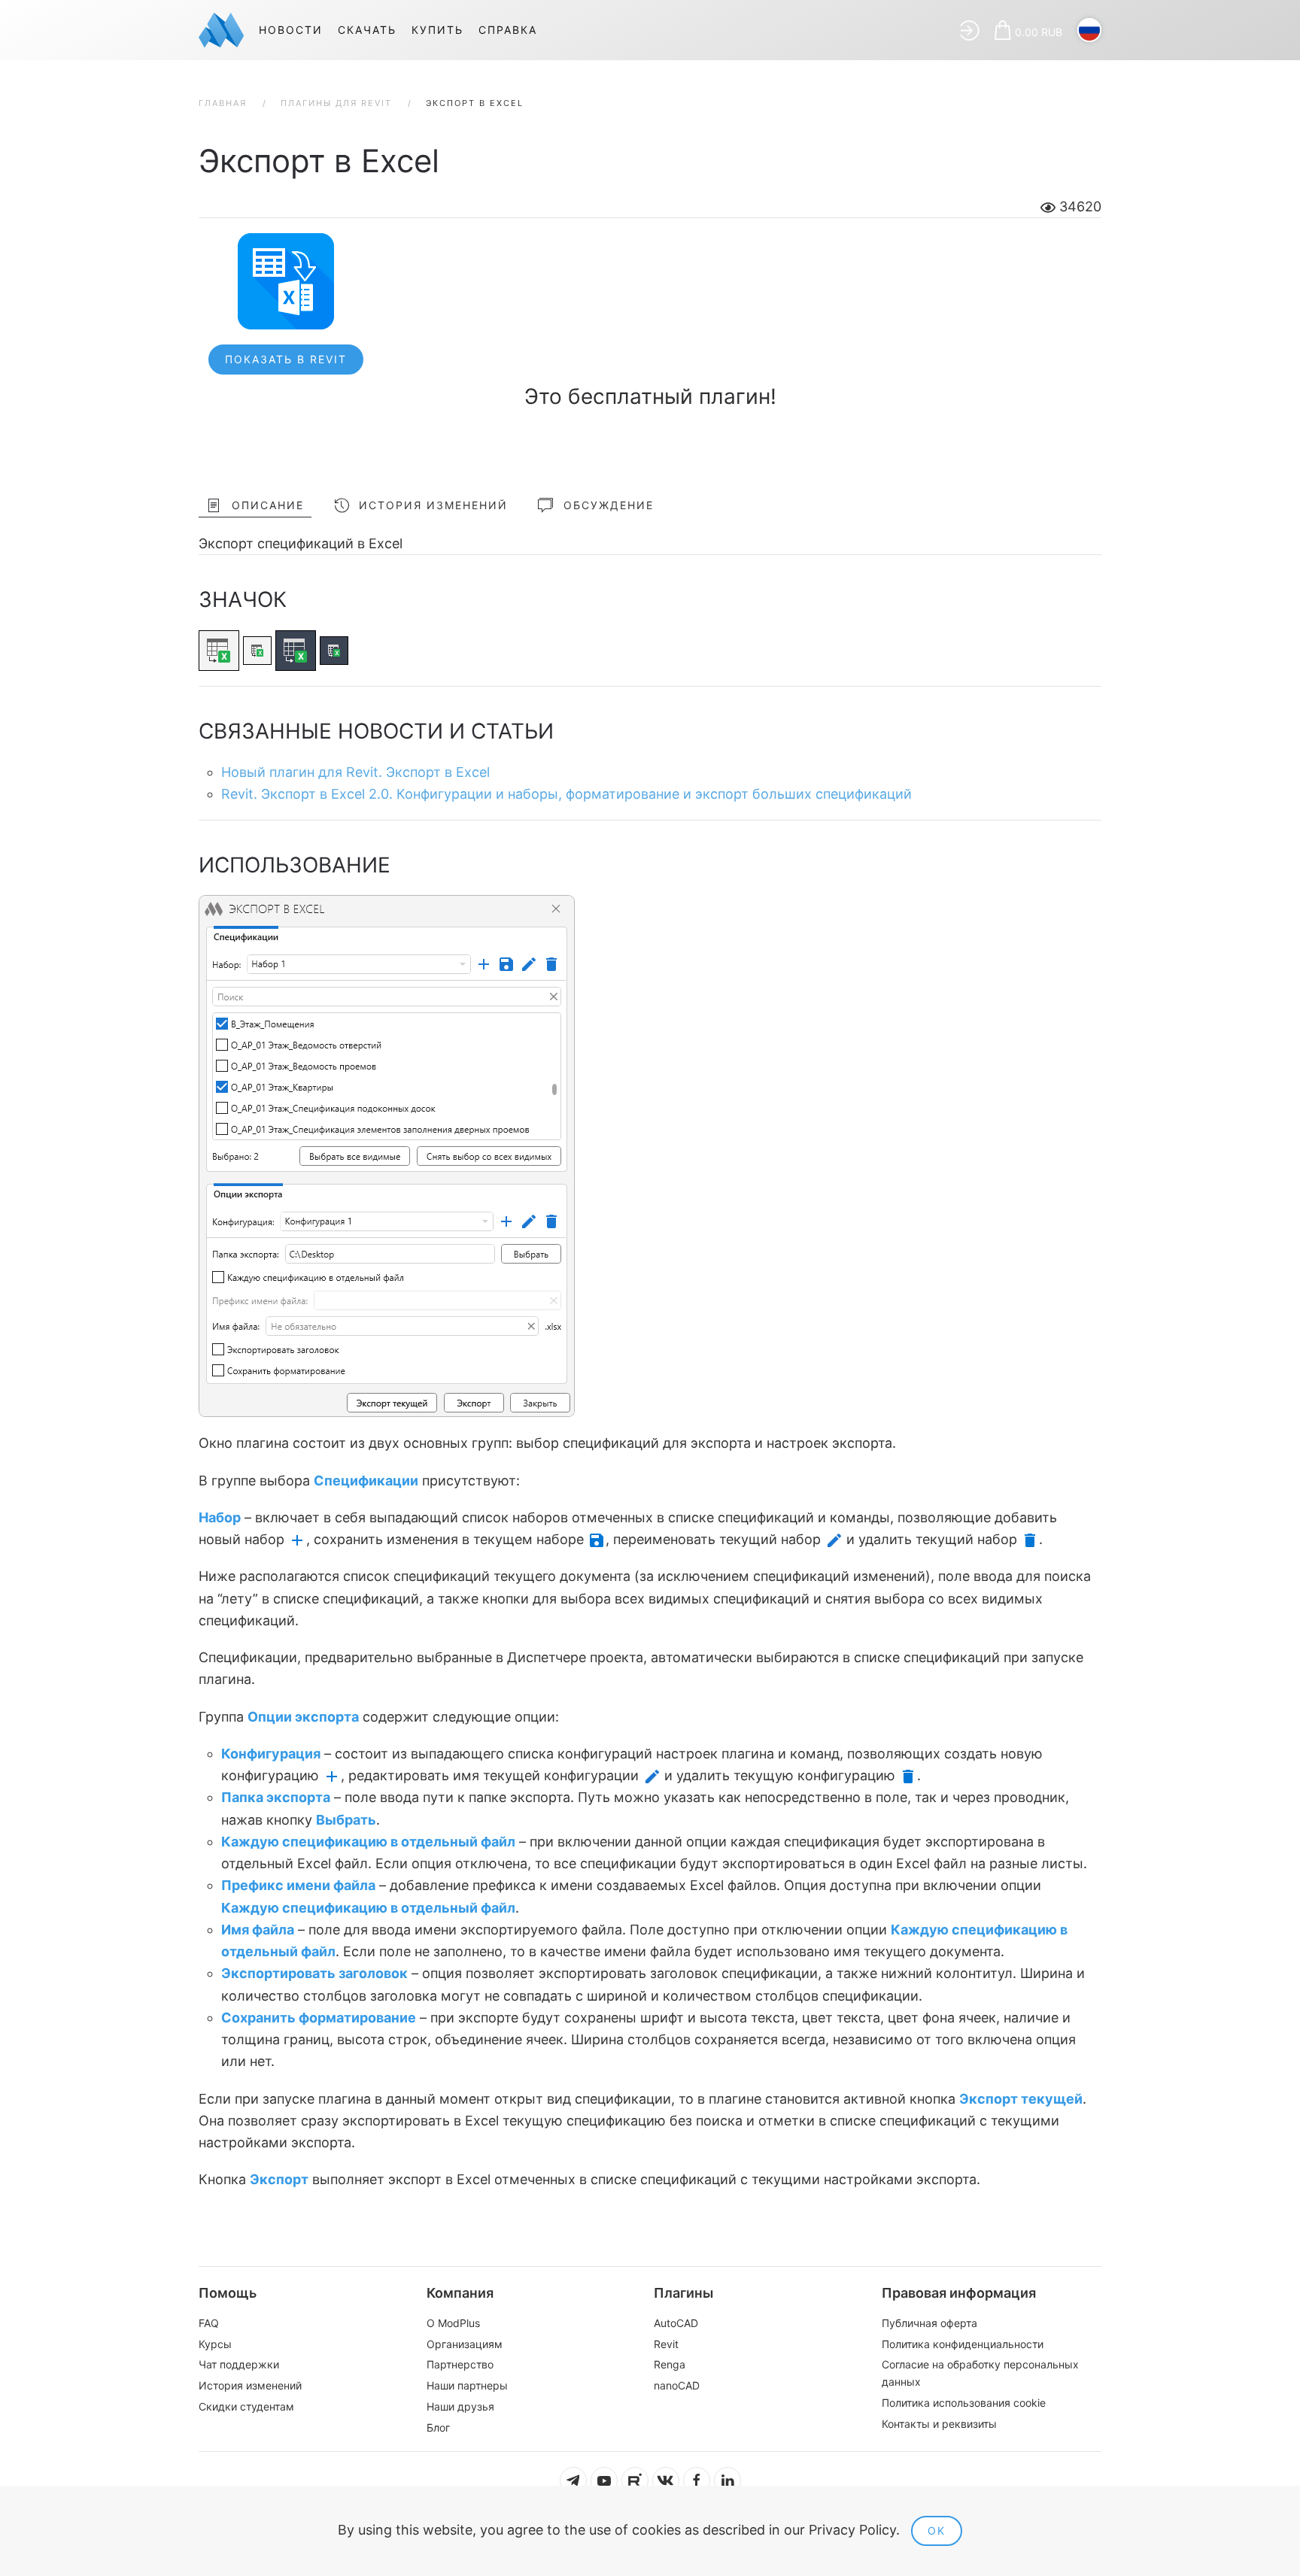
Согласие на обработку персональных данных (980, 2373)
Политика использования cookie (964, 2403)
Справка (508, 30)
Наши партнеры (467, 2385)
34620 (1078, 206)
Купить (437, 30)
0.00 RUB (1039, 32)
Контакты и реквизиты (939, 2424)
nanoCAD (677, 2385)
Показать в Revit (286, 359)
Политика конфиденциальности (963, 2344)
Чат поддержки (239, 2364)
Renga (670, 2364)
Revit (666, 2344)
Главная (223, 103)
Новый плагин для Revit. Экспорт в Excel (355, 772)
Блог (438, 2427)
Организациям (465, 2344)
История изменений (433, 505)
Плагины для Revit (336, 103)
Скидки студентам (246, 2406)
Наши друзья (460, 2406)
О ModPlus (453, 2323)
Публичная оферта (929, 2323)
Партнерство (460, 2364)
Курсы (215, 2344)
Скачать (367, 30)
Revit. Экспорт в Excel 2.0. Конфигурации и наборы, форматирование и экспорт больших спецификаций (566, 794)
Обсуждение (609, 505)
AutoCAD (676, 2323)
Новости (291, 30)
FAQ (209, 2323)
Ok (937, 2530)
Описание (268, 505)
